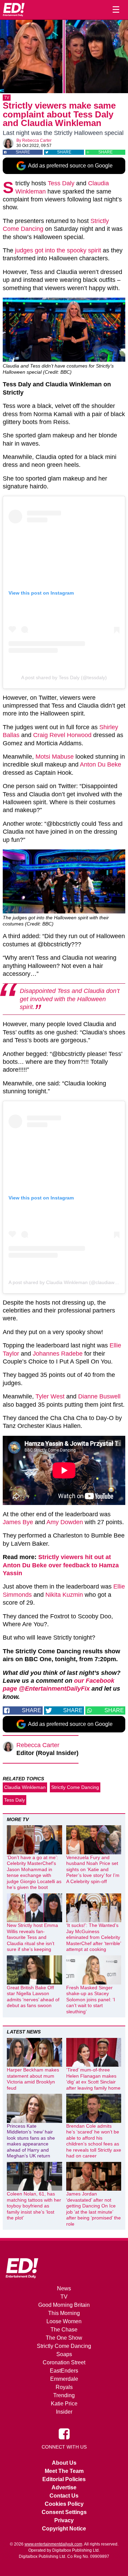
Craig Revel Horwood (62, 735)
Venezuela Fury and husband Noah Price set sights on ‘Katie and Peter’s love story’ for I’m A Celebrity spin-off (93, 1869)
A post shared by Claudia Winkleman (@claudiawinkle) (67, 1282)
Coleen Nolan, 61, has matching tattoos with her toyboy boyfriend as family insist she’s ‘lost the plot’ (34, 2206)
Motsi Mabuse (55, 757)
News (64, 2288)
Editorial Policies (64, 2479)
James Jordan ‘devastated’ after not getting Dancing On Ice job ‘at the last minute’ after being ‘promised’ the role (94, 2209)
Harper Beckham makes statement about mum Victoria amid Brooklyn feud (33, 2079)
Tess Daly (61, 183)
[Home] (14, 10)
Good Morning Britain (64, 2305)
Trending (64, 2395)
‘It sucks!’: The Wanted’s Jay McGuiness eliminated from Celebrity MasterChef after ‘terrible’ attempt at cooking (94, 1937)
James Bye (18, 1522)
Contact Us (64, 2496)
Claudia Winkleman (25, 1787)
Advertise (64, 2487)
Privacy (64, 2520)
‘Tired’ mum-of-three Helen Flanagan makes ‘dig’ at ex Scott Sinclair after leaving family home (93, 2079)
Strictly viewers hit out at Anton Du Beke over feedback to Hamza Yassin (61, 1565)
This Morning (64, 2313)
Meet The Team (64, 2471)
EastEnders (64, 2371)
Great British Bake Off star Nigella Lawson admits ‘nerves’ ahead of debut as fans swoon (33, 1997)
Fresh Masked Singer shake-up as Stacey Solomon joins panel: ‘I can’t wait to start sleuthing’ (91, 2000)
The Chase (64, 2330)
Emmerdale (64, 2379)
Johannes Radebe (58, 1354)
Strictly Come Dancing (75, 1787)
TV (7, 98)
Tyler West (50, 1396)
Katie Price (64, 2404)
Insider (64, 2412)
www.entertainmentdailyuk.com (53, 2544)
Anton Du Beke (101, 764)
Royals (64, 2387)
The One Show (64, 2338)
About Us (64, 2463)
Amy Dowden (65, 1522)
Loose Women (64, 2321)
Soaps (64, 2354)
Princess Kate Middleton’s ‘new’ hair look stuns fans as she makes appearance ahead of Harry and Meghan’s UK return (31, 2141)
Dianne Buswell (99, 1396)
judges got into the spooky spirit (58, 250)
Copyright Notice (64, 2529)
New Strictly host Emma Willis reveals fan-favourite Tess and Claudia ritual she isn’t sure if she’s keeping (32, 1937)
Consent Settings (64, 2512)
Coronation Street (64, 2362)
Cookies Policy (64, 2504)
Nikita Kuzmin (64, 1595)
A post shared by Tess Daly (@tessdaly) (64, 677)
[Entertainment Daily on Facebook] (64, 2434)
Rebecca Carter (37, 140)
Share (23, 152)
